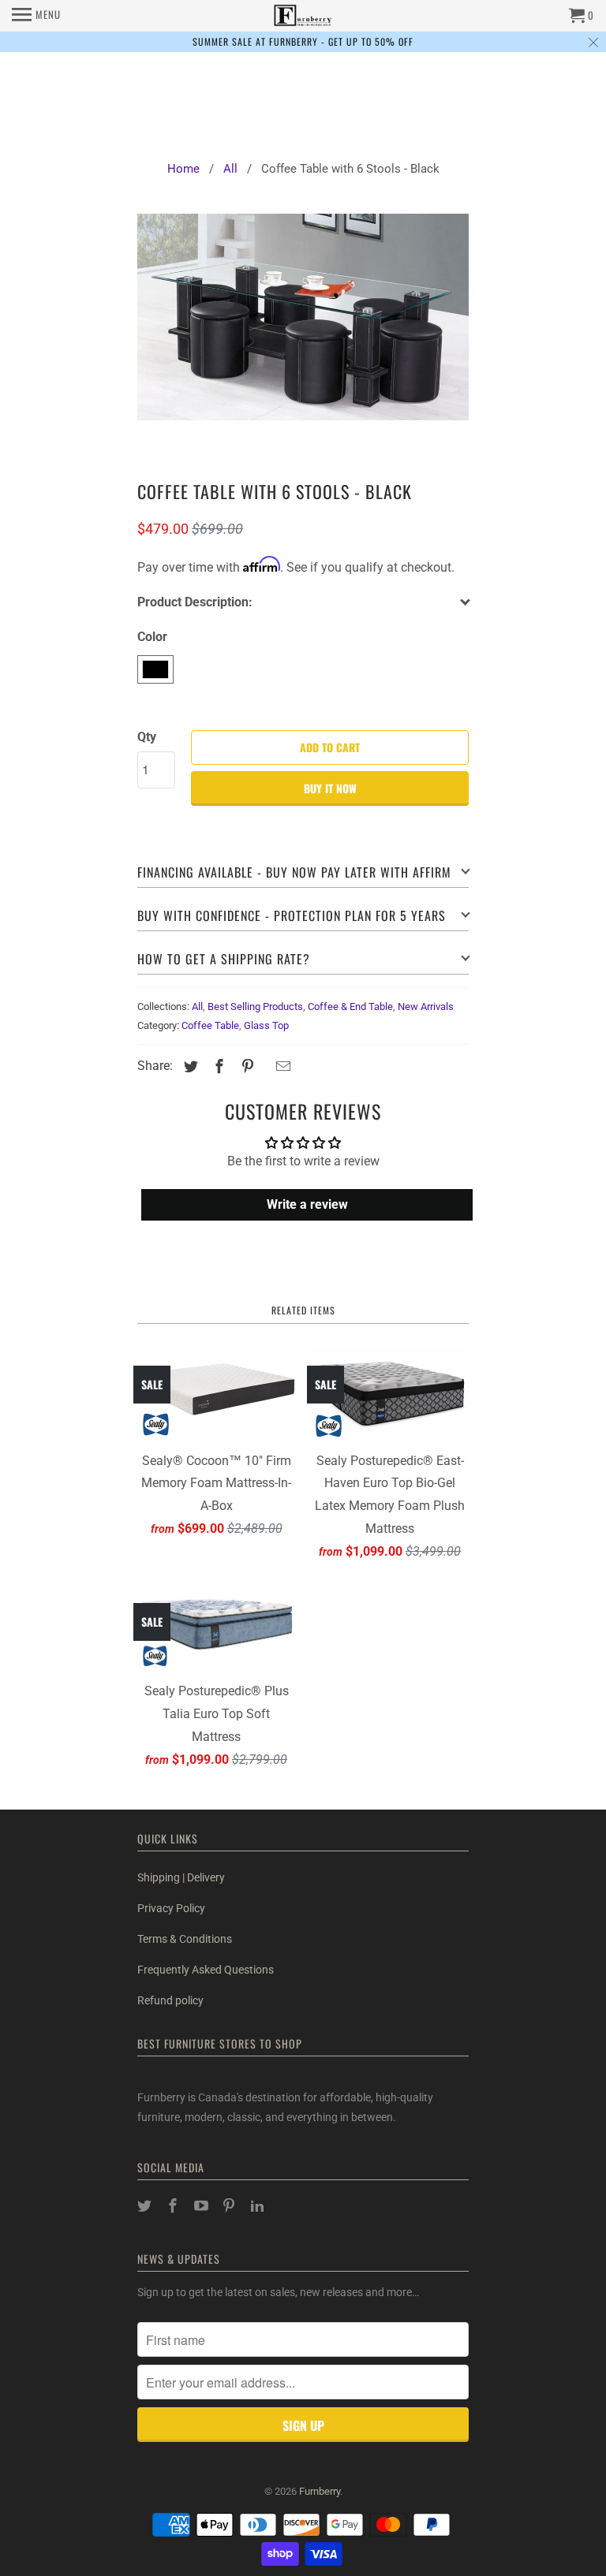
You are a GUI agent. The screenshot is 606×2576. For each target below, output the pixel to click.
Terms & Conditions (185, 1939)
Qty (147, 737)
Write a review (307, 1204)
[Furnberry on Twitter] (146, 2206)
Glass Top (266, 1025)
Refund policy (170, 2000)
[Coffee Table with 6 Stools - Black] (303, 332)
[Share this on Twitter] (189, 1066)
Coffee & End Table (350, 1007)
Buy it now (330, 788)
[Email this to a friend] (281, 1066)
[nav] (36, 16)
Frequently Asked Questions (206, 1970)
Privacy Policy (171, 1908)
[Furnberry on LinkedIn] (259, 2206)
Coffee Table (210, 1025)
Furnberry (320, 2491)
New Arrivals (426, 1007)
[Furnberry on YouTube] (203, 2206)
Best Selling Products (255, 1007)
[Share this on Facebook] (217, 1066)
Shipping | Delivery (181, 1877)
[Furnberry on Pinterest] (230, 2206)
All (197, 1007)
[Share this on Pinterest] (245, 1066)
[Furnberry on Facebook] (174, 2206)
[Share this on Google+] (264, 1068)
